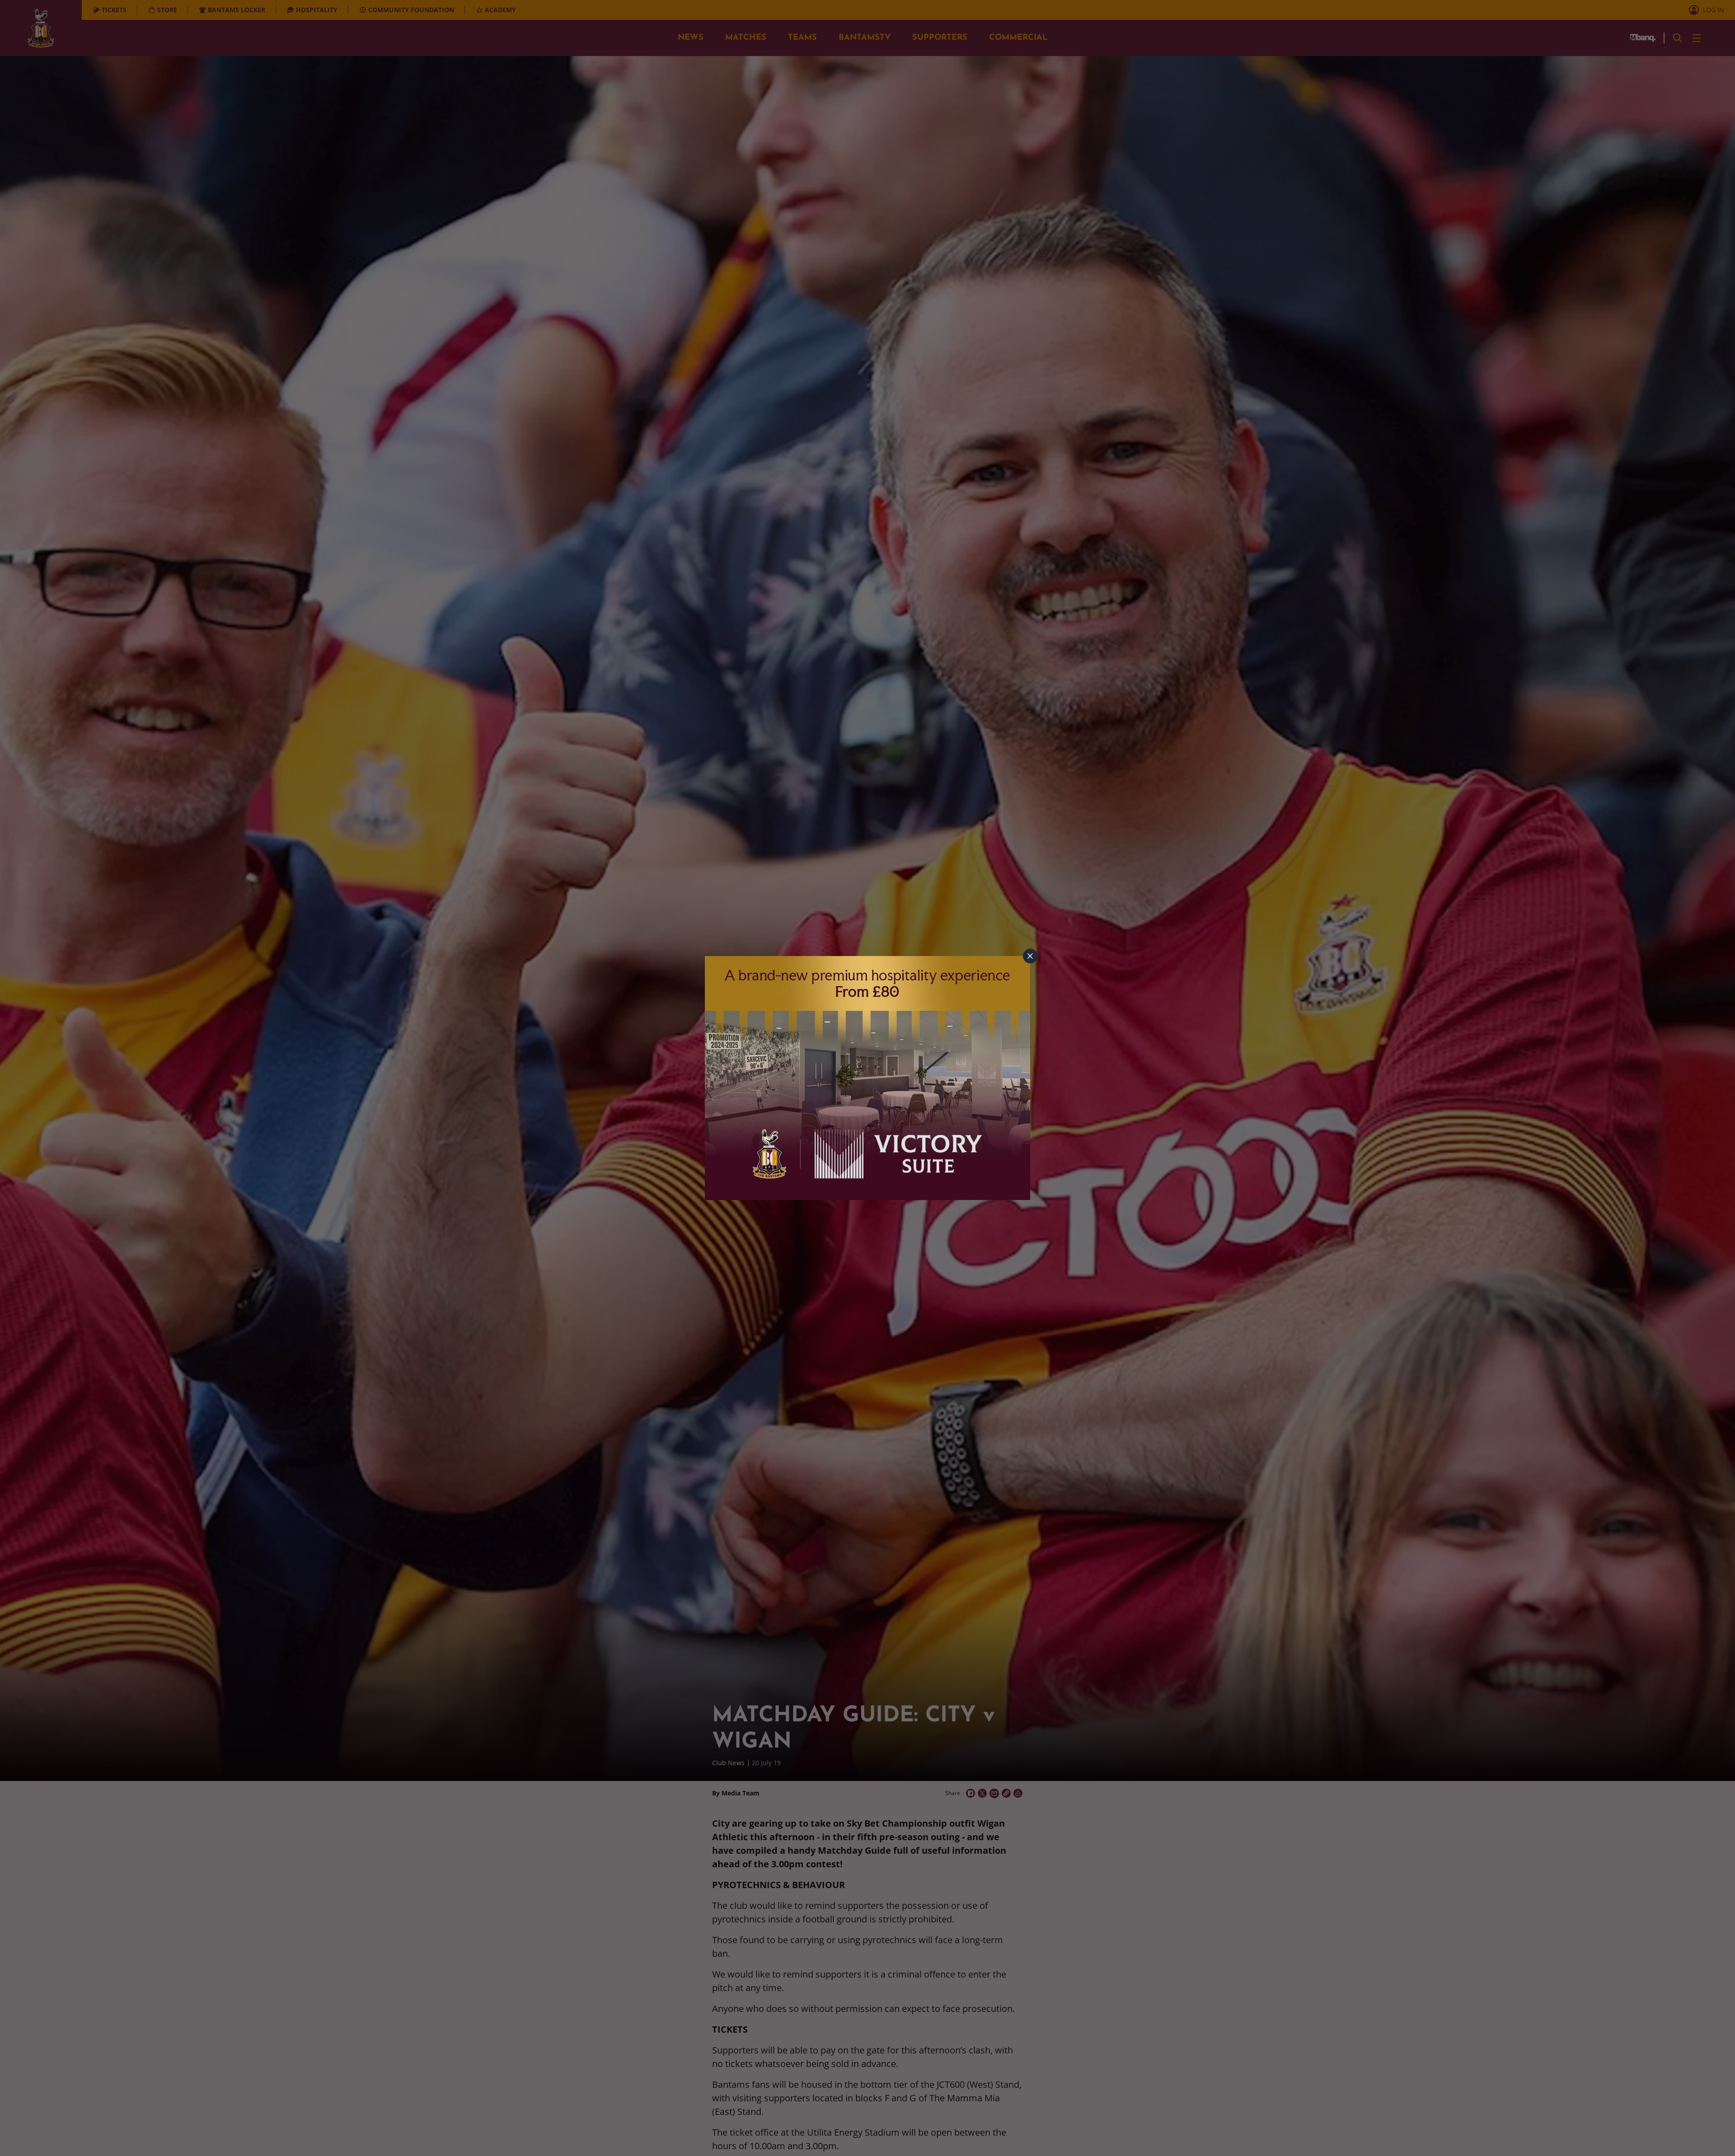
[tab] (1030, 956)
